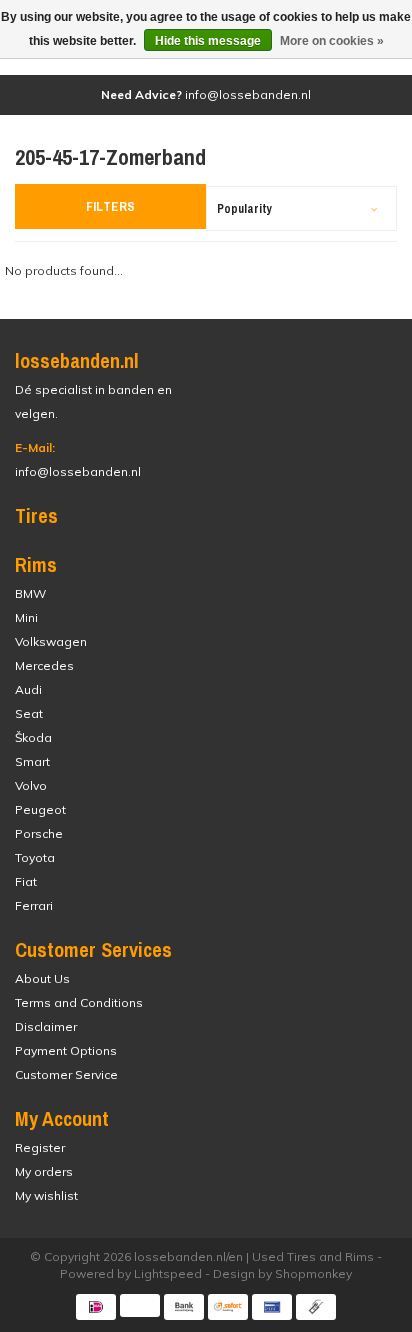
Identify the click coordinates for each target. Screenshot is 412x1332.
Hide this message (208, 41)
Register (40, 1147)
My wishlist (46, 1195)
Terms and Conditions (79, 1002)
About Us (42, 978)
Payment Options (66, 1050)
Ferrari (34, 905)
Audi (28, 689)
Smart (32, 761)
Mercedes (44, 665)
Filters (111, 206)
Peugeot (40, 809)
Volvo (31, 785)
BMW (30, 593)
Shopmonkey (313, 1273)
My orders (44, 1171)
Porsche (39, 833)
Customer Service (66, 1074)
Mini (26, 617)
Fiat (26, 881)
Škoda (33, 737)
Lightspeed (168, 1273)
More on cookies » (332, 41)
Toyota (35, 857)
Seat (29, 713)
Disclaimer (46, 1026)
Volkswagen (51, 641)
